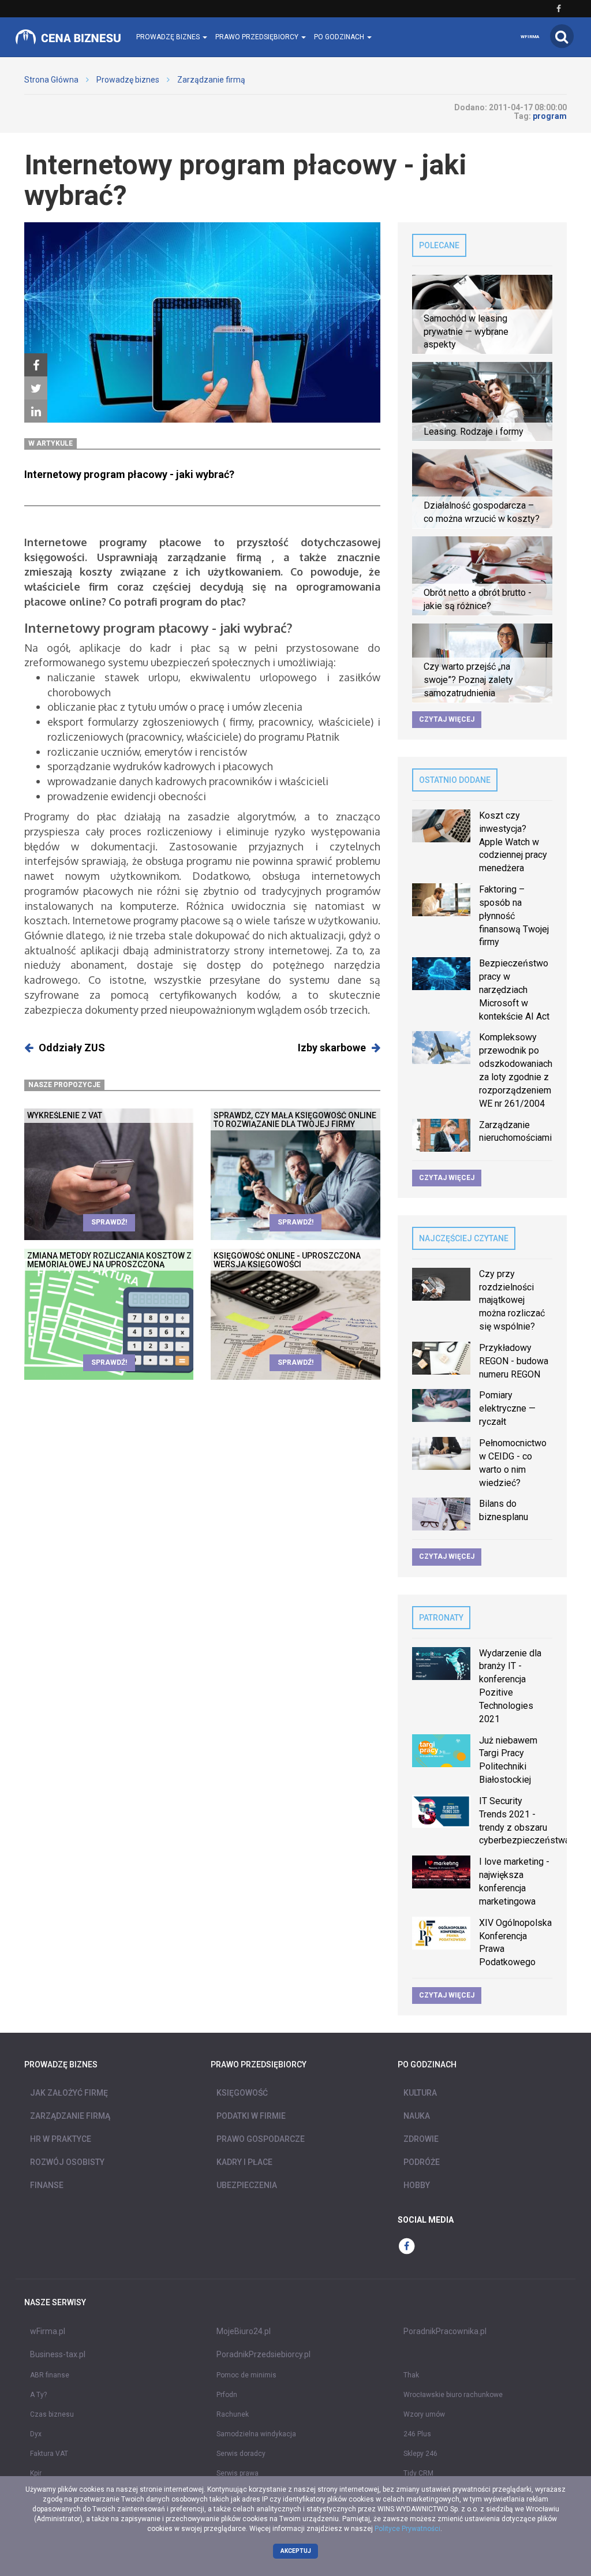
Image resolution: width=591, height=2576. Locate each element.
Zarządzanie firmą (211, 80)
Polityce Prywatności (407, 2529)
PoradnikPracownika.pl (445, 2331)
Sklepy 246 (420, 2454)
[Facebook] (36, 365)
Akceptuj (296, 2551)
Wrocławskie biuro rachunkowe (453, 2395)
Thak (411, 2375)
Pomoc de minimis (246, 2375)
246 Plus (417, 2434)
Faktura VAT (49, 2454)
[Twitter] (36, 389)
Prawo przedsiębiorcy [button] (258, 37)
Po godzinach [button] (340, 37)
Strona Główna (51, 80)
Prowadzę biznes (128, 80)
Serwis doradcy (241, 2454)
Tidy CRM (418, 2473)
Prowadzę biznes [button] (169, 37)
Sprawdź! (109, 1222)
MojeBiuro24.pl (244, 2331)
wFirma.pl (48, 2331)
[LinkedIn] (36, 412)
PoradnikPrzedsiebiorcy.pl (263, 2354)
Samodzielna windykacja (256, 2434)
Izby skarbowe (332, 1048)
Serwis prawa (237, 2473)
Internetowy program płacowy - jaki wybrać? (129, 474)
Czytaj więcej (447, 719)
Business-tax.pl (58, 2354)
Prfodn (227, 2395)
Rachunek (233, 2414)
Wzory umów (424, 2414)
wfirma (530, 37)
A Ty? (38, 2395)
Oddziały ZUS (72, 1048)
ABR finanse (50, 2375)
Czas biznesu (52, 2414)
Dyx (36, 2434)
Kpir (36, 2473)
